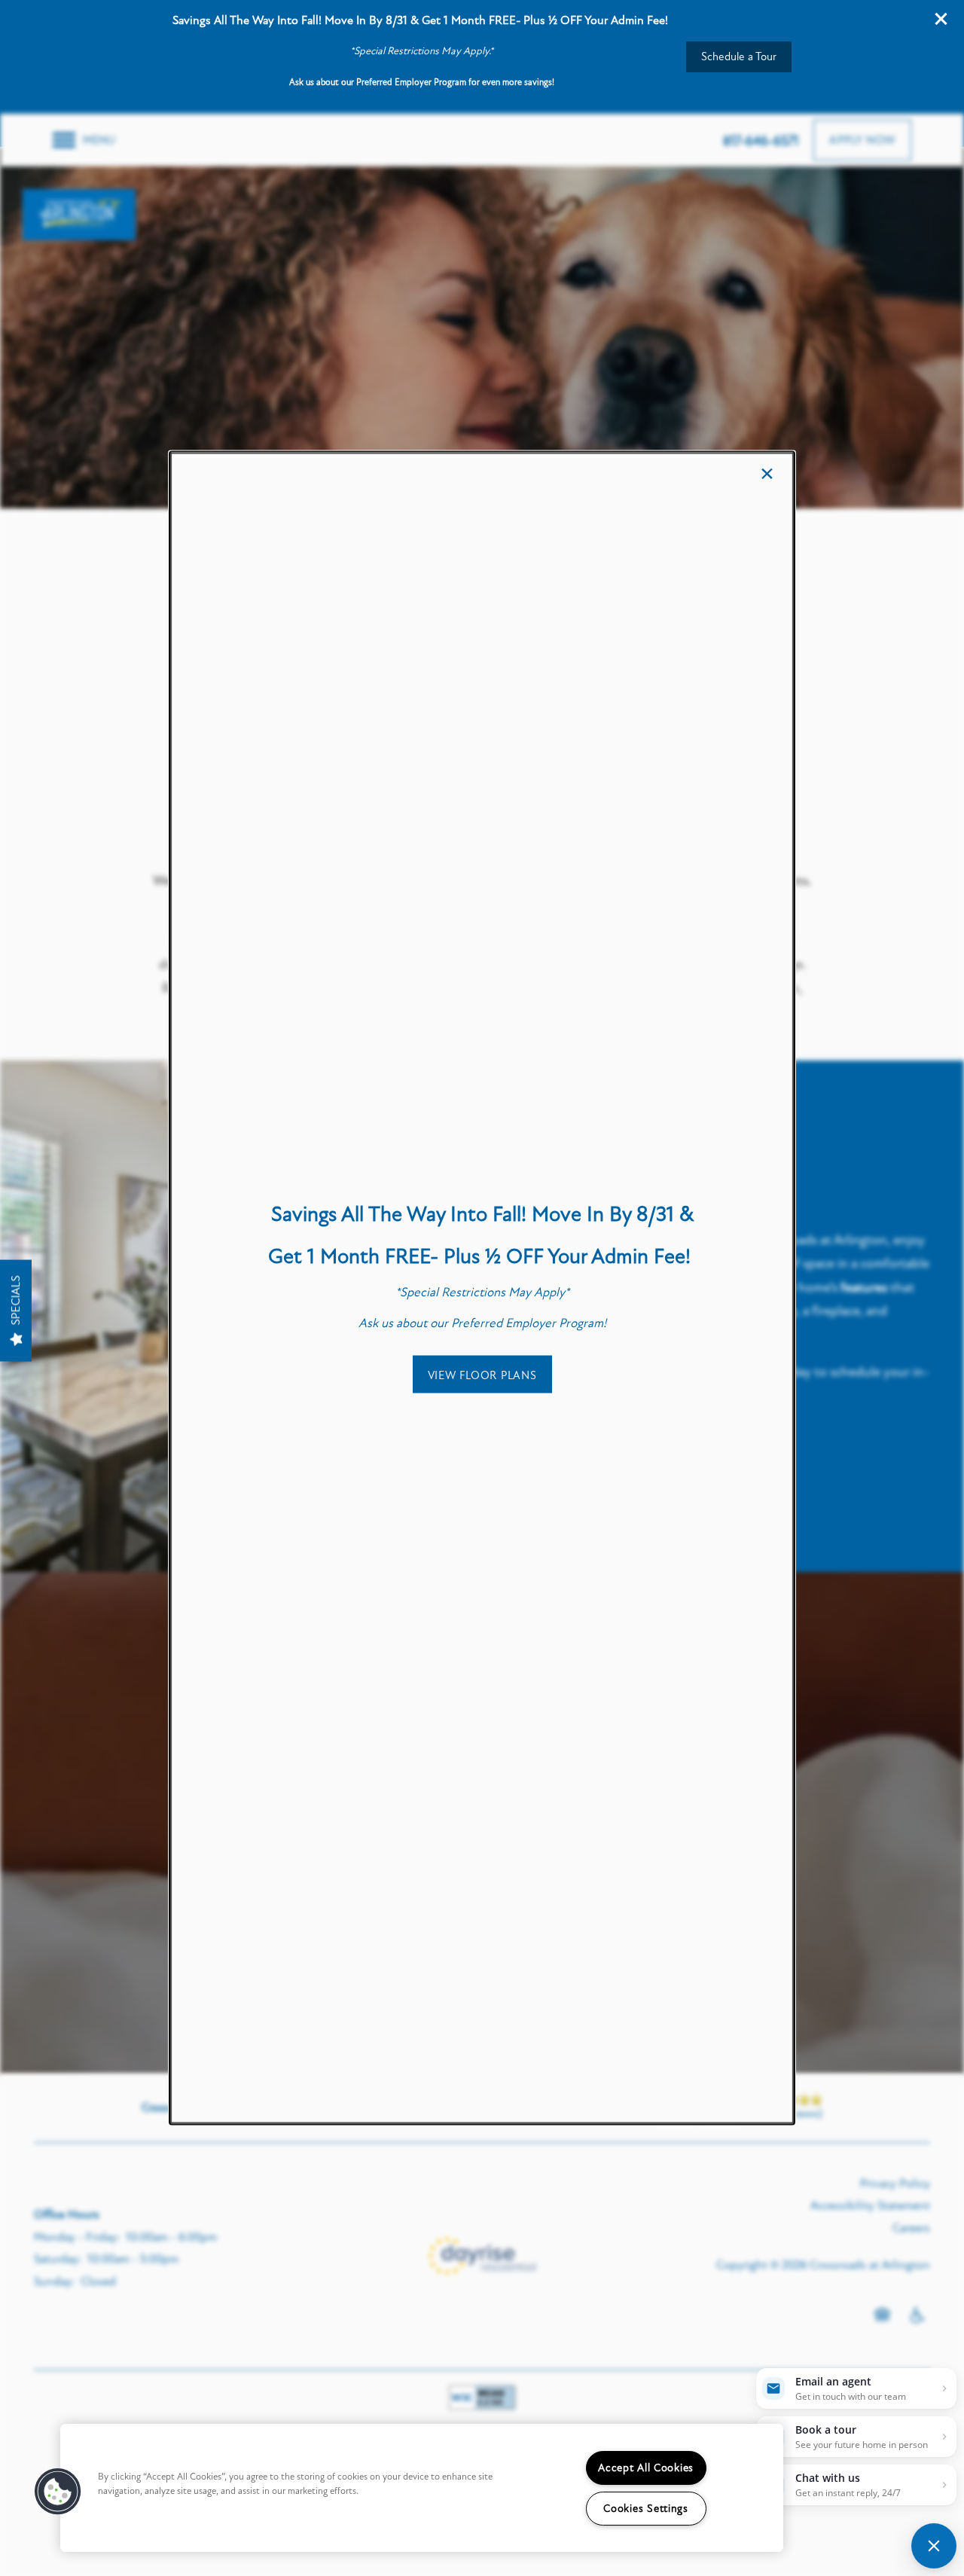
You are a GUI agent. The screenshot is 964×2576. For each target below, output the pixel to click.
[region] (422, 2488)
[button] (482, 1374)
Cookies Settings (646, 2509)
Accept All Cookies (646, 2468)
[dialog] (482, 1288)
